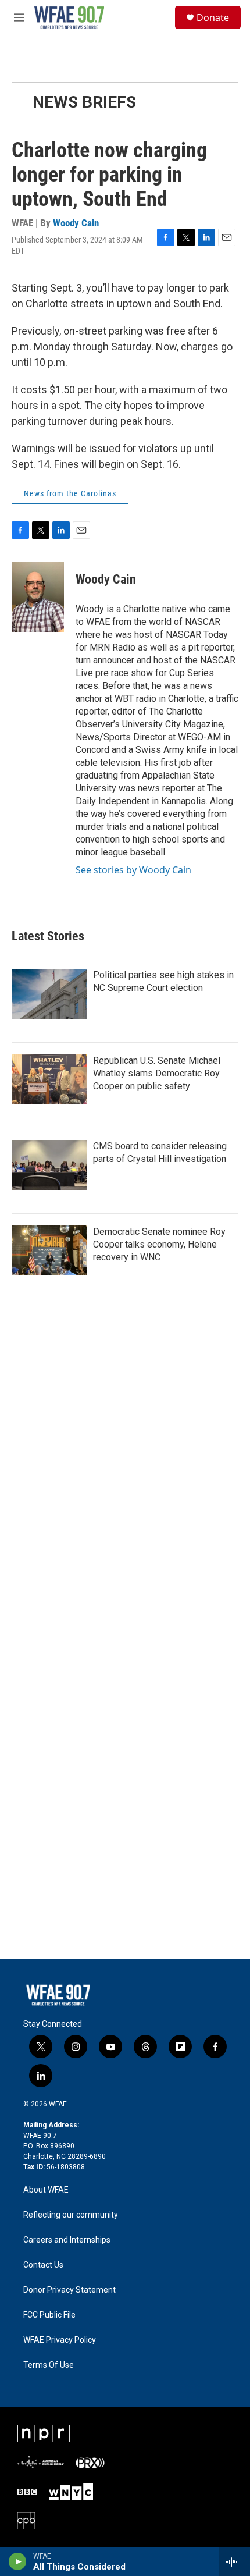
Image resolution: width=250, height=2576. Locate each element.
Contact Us (43, 2265)
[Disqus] (125, 1504)
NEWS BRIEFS (84, 102)
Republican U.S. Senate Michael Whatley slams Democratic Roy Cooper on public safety (157, 1073)
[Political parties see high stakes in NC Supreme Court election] (49, 994)
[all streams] (235, 2561)
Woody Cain (76, 223)
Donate (213, 17)
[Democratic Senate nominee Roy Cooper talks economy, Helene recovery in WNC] (49, 1250)
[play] (18, 2561)
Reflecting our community (71, 2215)
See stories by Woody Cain (133, 870)
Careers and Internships (67, 2240)
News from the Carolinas (70, 493)
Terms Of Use (49, 2365)
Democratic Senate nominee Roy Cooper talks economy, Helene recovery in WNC (159, 1244)
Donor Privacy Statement (69, 2290)
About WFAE (46, 2190)
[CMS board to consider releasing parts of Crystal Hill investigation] (49, 1165)
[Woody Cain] (38, 597)
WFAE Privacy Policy (60, 2340)
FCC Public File (49, 2315)
